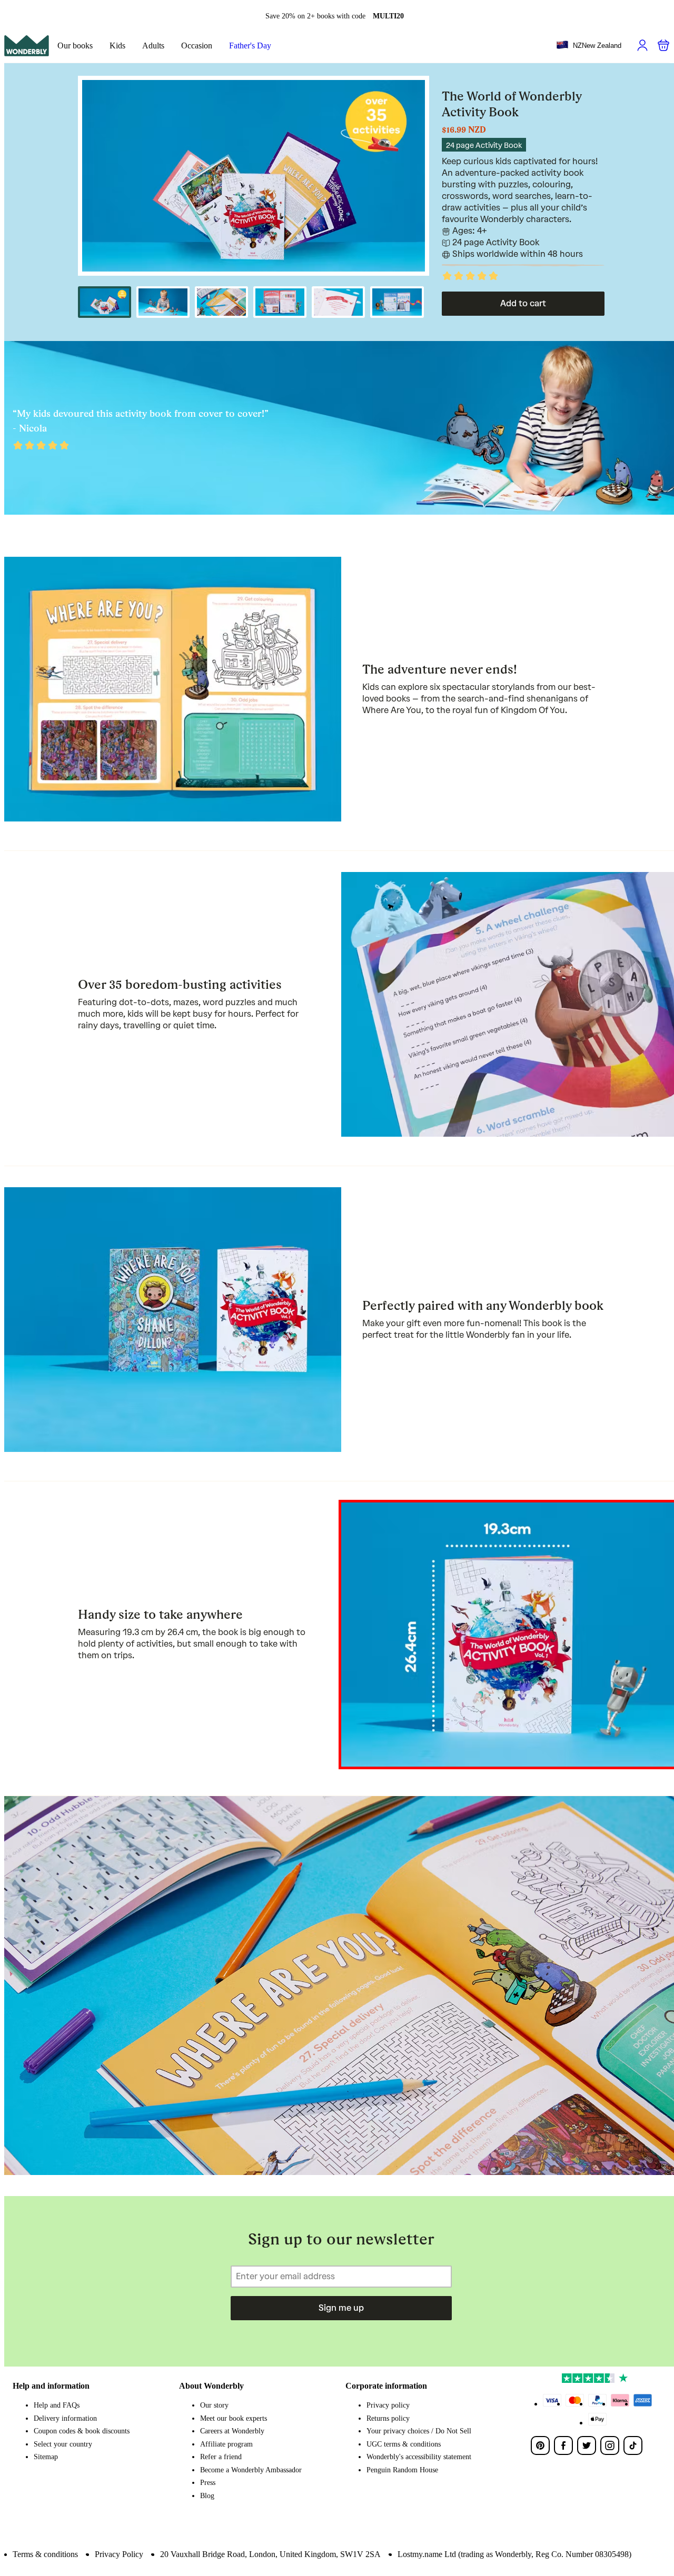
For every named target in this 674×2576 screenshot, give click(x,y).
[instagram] (610, 2445)
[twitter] (587, 2445)
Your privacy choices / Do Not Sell (419, 2431)
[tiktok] (633, 2445)
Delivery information (65, 2418)
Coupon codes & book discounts (82, 2431)
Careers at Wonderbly (232, 2431)
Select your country (63, 2444)
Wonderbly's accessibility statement (419, 2457)
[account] (642, 45)
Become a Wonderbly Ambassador (251, 2470)
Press (208, 2483)
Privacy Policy (119, 2554)
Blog (207, 2496)
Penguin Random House (402, 2470)
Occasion (197, 46)
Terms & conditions (45, 2554)
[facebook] (563, 2445)
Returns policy (388, 2418)
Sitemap (46, 2457)
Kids (117, 46)
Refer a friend (221, 2457)
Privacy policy (388, 2405)
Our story (214, 2405)
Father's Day (250, 46)
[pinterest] (540, 2445)
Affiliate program (226, 2444)
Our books (75, 46)
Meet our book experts (234, 2418)
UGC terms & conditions (404, 2444)
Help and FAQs (57, 2405)
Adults (153, 46)
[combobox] (589, 46)
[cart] (663, 45)
